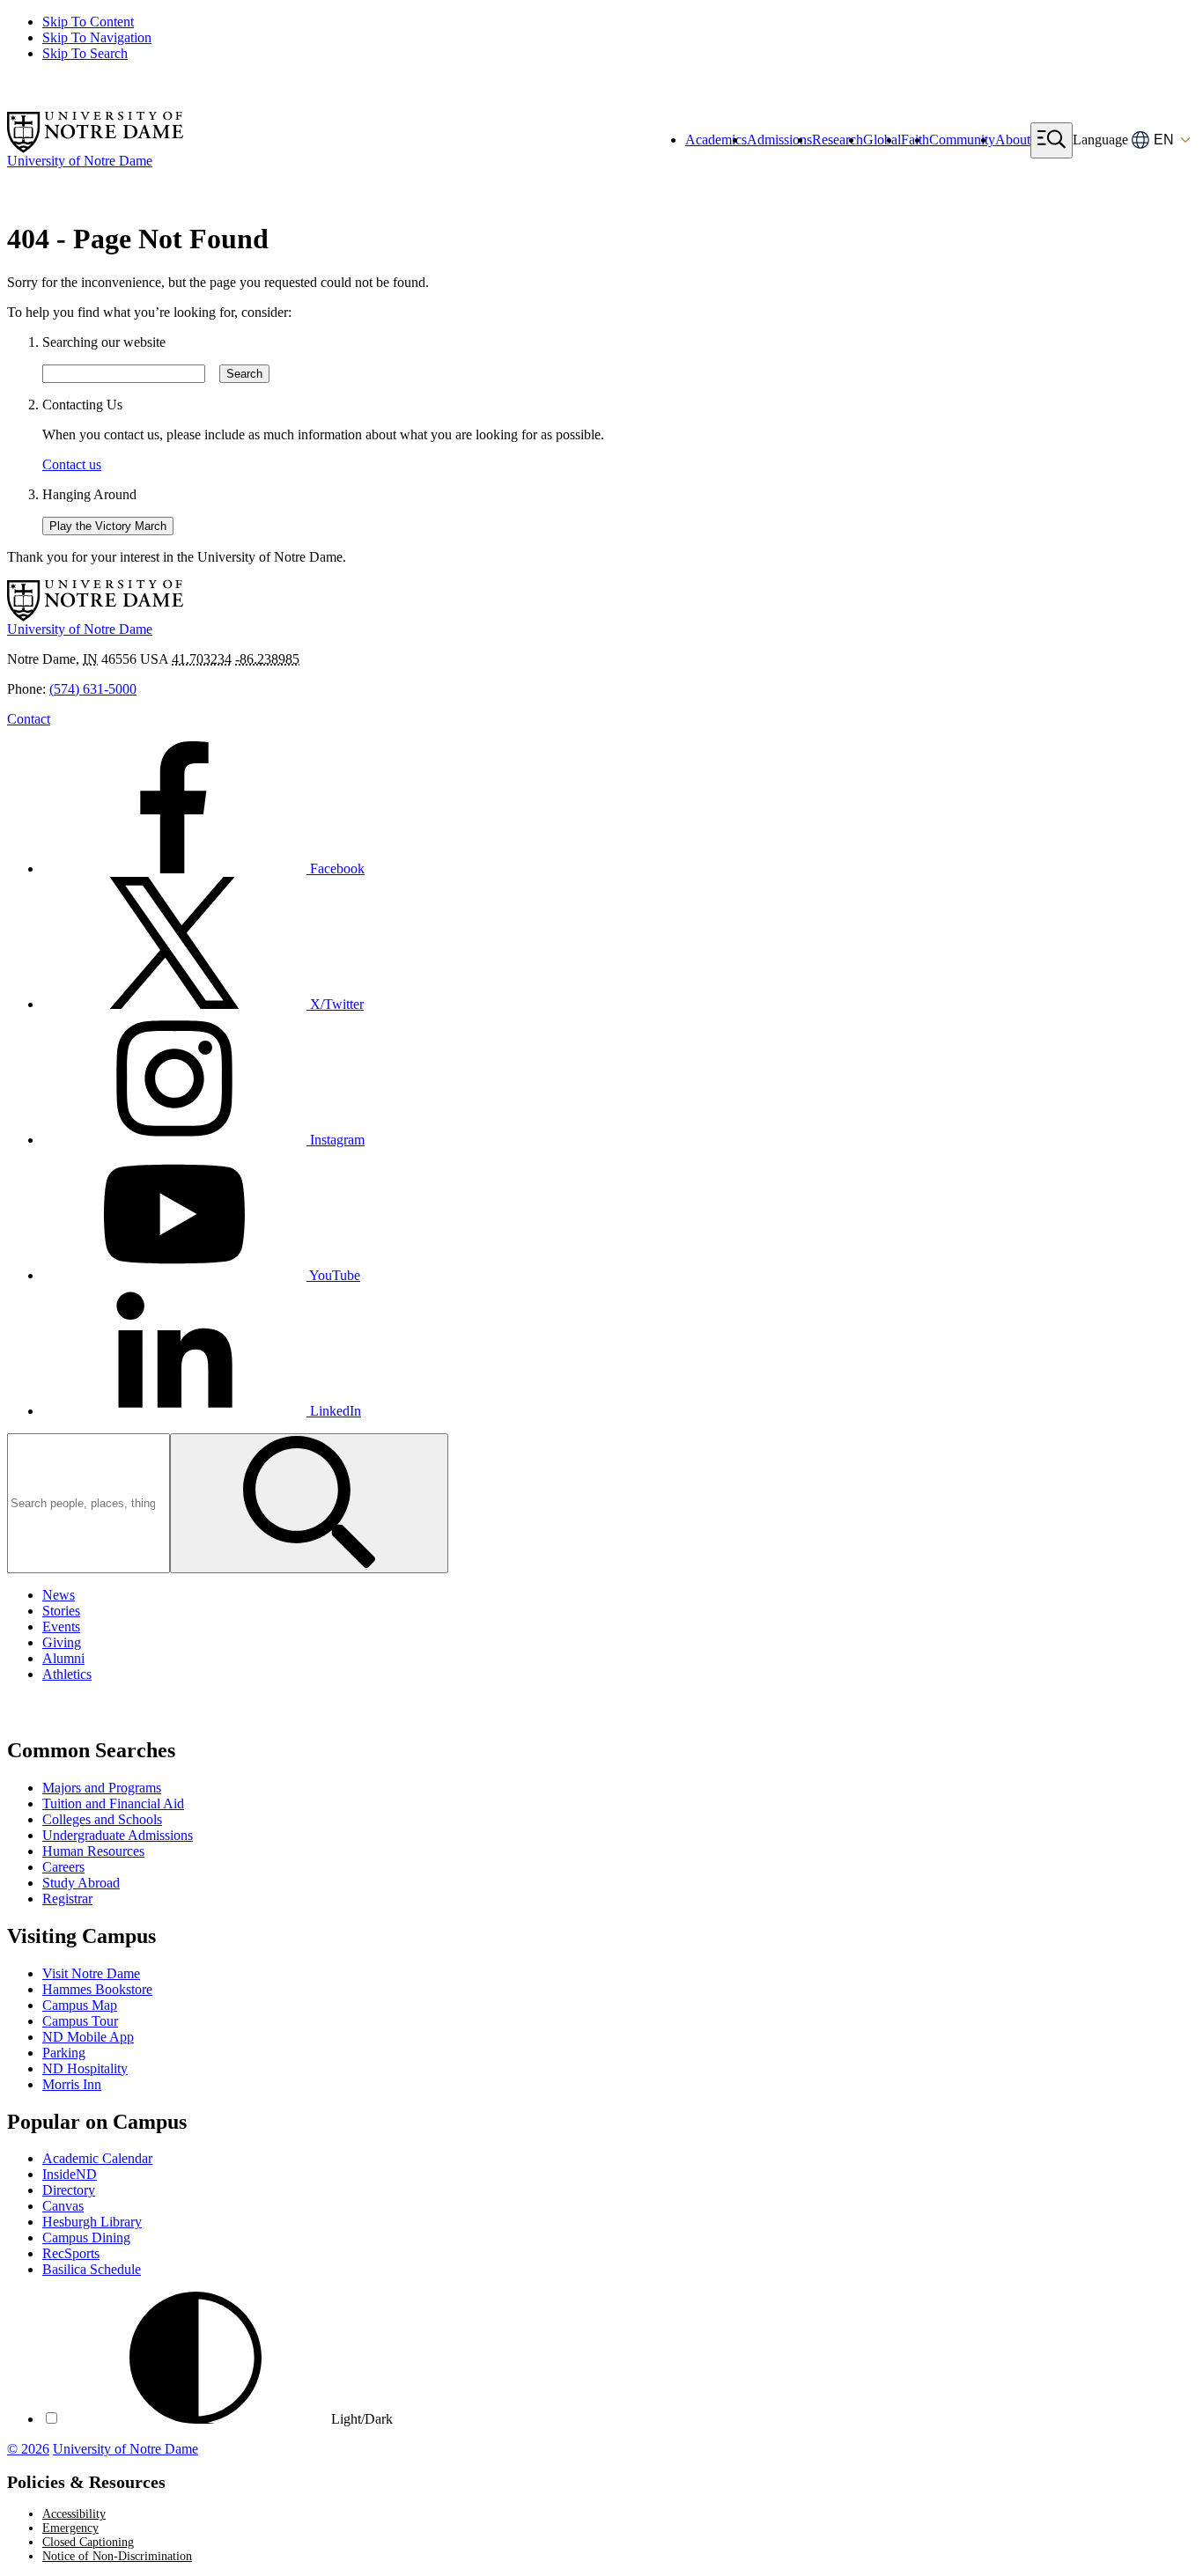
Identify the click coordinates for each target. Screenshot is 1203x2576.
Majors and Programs (102, 1788)
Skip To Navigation (97, 37)
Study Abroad (81, 1883)
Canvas (63, 2206)
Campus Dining (86, 2237)
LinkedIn (334, 1411)
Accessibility (74, 2514)
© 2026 (28, 2449)
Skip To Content (88, 22)
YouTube (333, 1275)
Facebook (336, 868)
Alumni (63, 1658)
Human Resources (93, 1851)
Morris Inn (72, 2084)
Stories (61, 1611)
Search (244, 374)
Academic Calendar (97, 2158)
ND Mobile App (88, 2037)
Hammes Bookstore (97, 1989)
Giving (62, 1642)
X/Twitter (335, 1004)
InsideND (70, 2174)
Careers (63, 1867)
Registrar (67, 1899)
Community (962, 140)
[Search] (309, 1503)
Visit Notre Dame (91, 1973)
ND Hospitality (85, 2068)
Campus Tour (80, 2021)
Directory (69, 2190)
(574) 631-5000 (93, 689)
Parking (64, 2053)
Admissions (779, 140)
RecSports (71, 2253)
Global (882, 140)
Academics (716, 140)
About (1013, 140)
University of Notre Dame (125, 2449)
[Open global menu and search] (1052, 140)
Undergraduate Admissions (118, 1835)
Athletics (67, 1674)
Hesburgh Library (92, 2222)
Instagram (336, 1140)
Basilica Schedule (92, 2269)
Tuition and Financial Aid (113, 1803)
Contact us (72, 464)
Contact (29, 719)
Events (61, 1627)
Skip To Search (85, 53)
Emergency (70, 2528)
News (59, 1595)
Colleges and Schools (102, 1819)
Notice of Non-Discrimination (117, 2556)
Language (1100, 140)
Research (838, 140)
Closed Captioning (88, 2542)
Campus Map (80, 2005)
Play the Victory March (108, 526)
